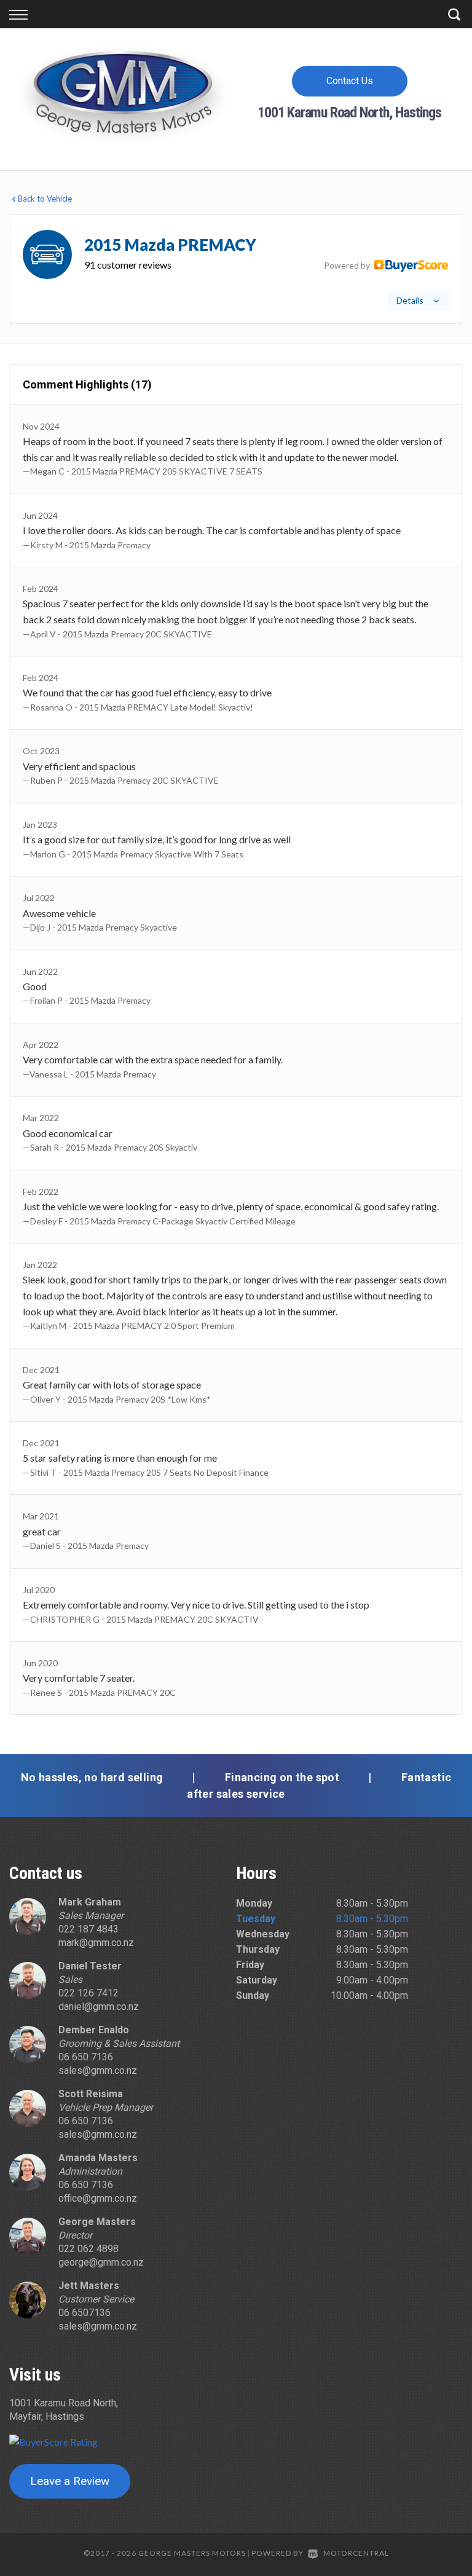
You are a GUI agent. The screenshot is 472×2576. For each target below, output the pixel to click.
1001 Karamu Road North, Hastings (349, 112)
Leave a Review (70, 2481)
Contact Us (350, 81)
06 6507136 (85, 2313)
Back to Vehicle (45, 199)
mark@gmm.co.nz (96, 1943)
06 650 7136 (86, 2057)
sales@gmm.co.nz (98, 2070)
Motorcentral (356, 2553)
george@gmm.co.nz (101, 2262)
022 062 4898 (88, 2249)
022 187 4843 (88, 1929)
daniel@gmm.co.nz (99, 2007)
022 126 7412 (88, 1993)
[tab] (236, 269)
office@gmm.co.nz (98, 2198)
